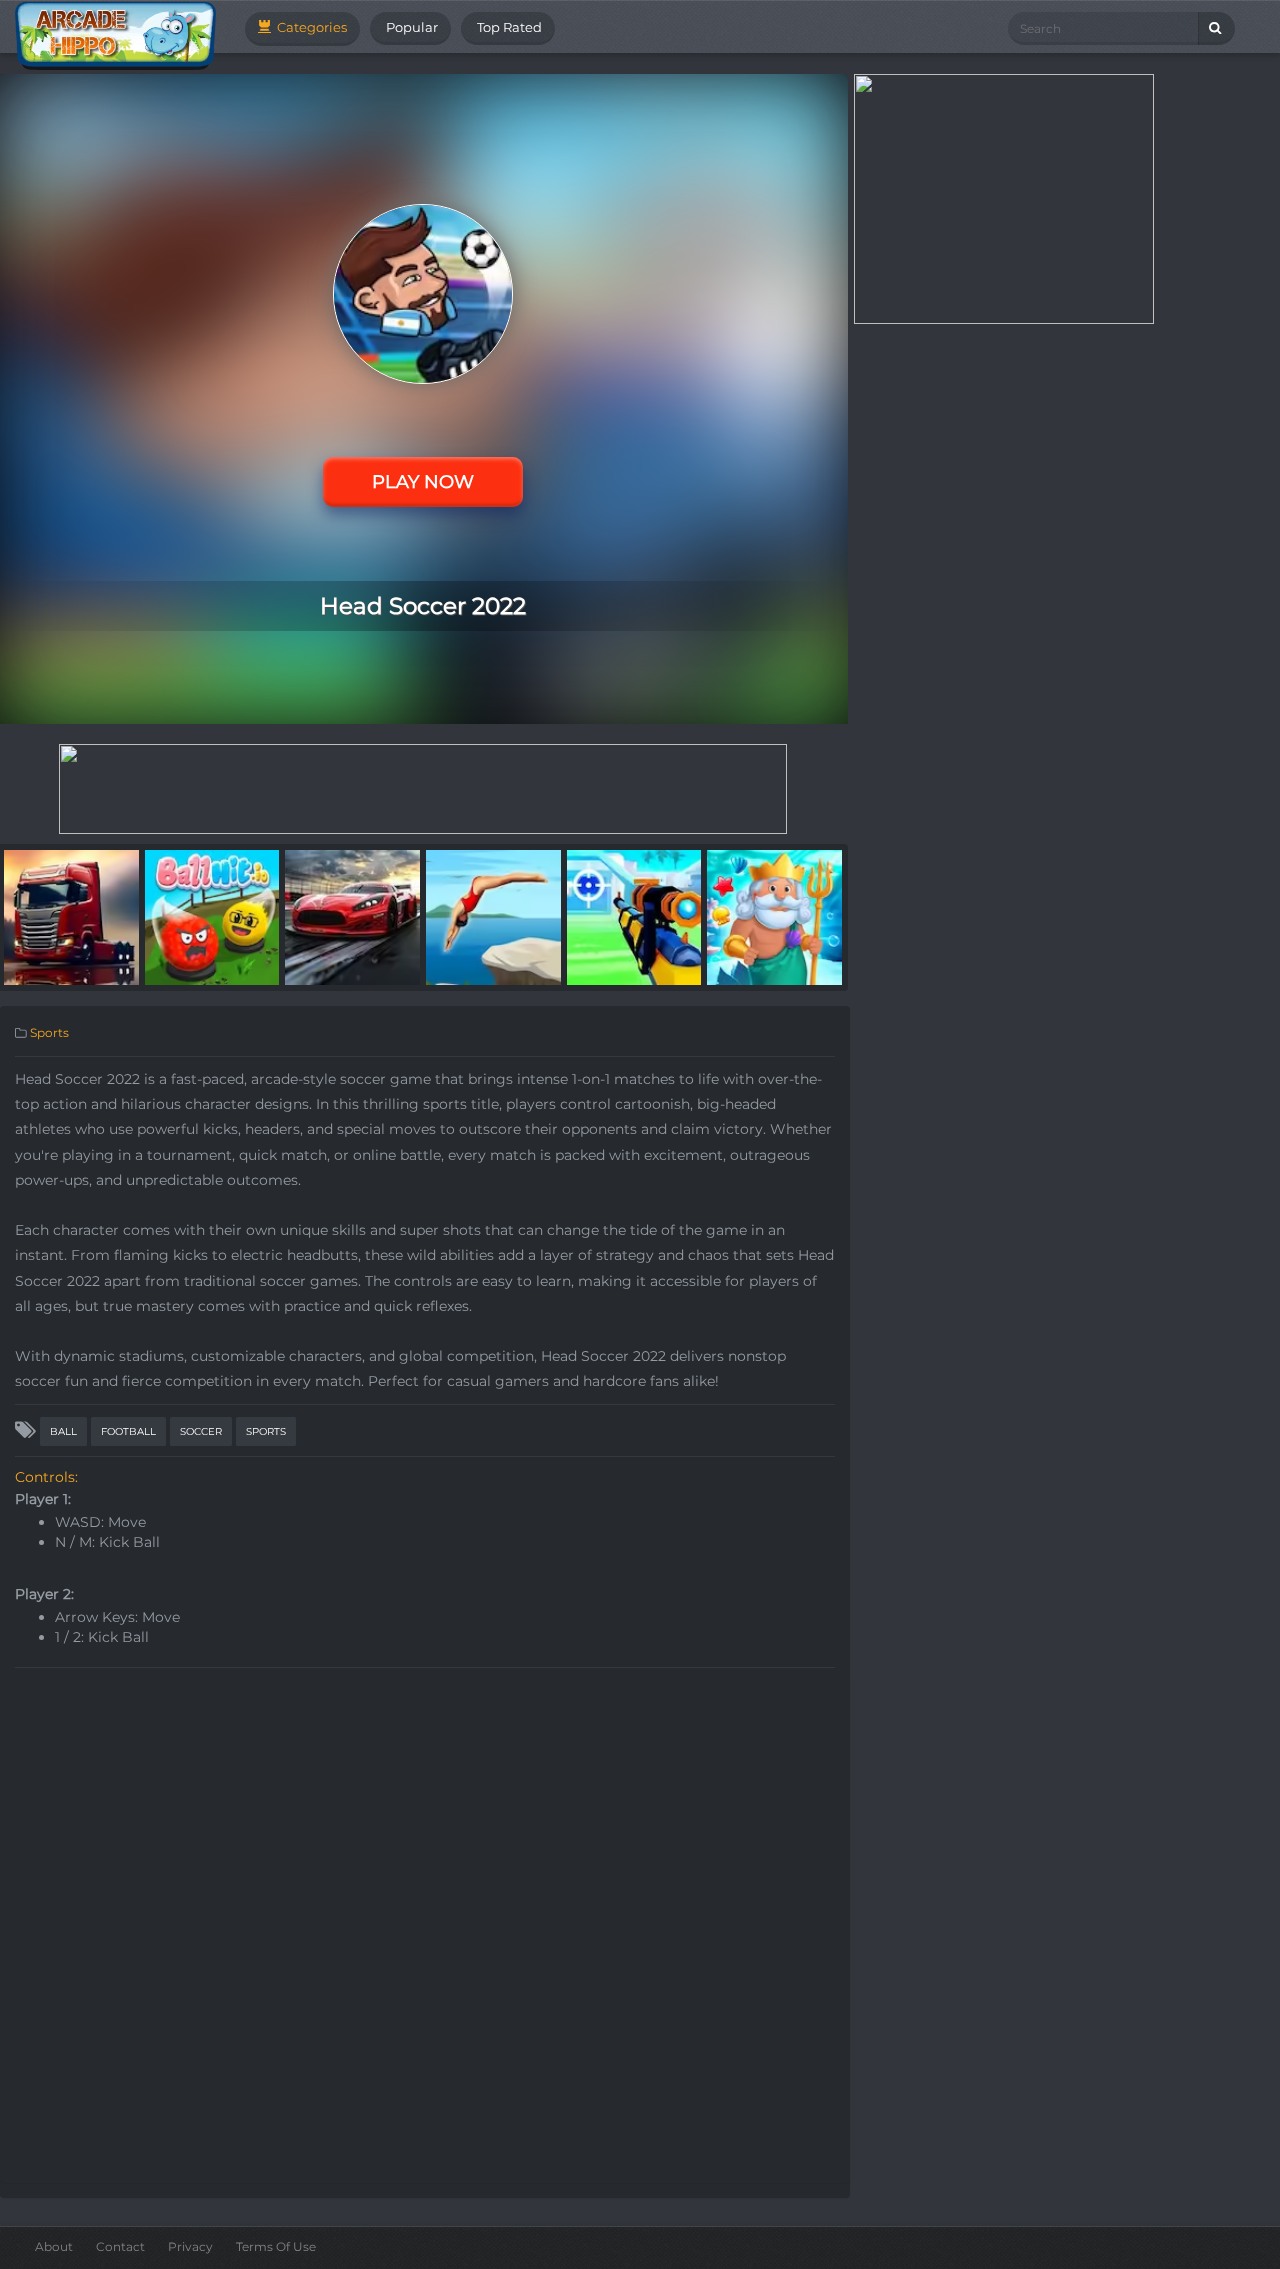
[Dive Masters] (493, 916)
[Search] (1216, 28)
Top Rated (508, 27)
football (128, 1431)
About (54, 2246)
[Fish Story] (774, 916)
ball (63, 1431)
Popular (410, 27)
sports (266, 1431)
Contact (120, 2246)
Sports (49, 1032)
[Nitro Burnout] (352, 916)
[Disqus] (425, 1928)
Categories (310, 27)
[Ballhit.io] (212, 916)
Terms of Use (276, 2246)
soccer (201, 1431)
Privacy (190, 2246)
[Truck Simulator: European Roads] (71, 916)
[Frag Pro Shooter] (634, 916)
